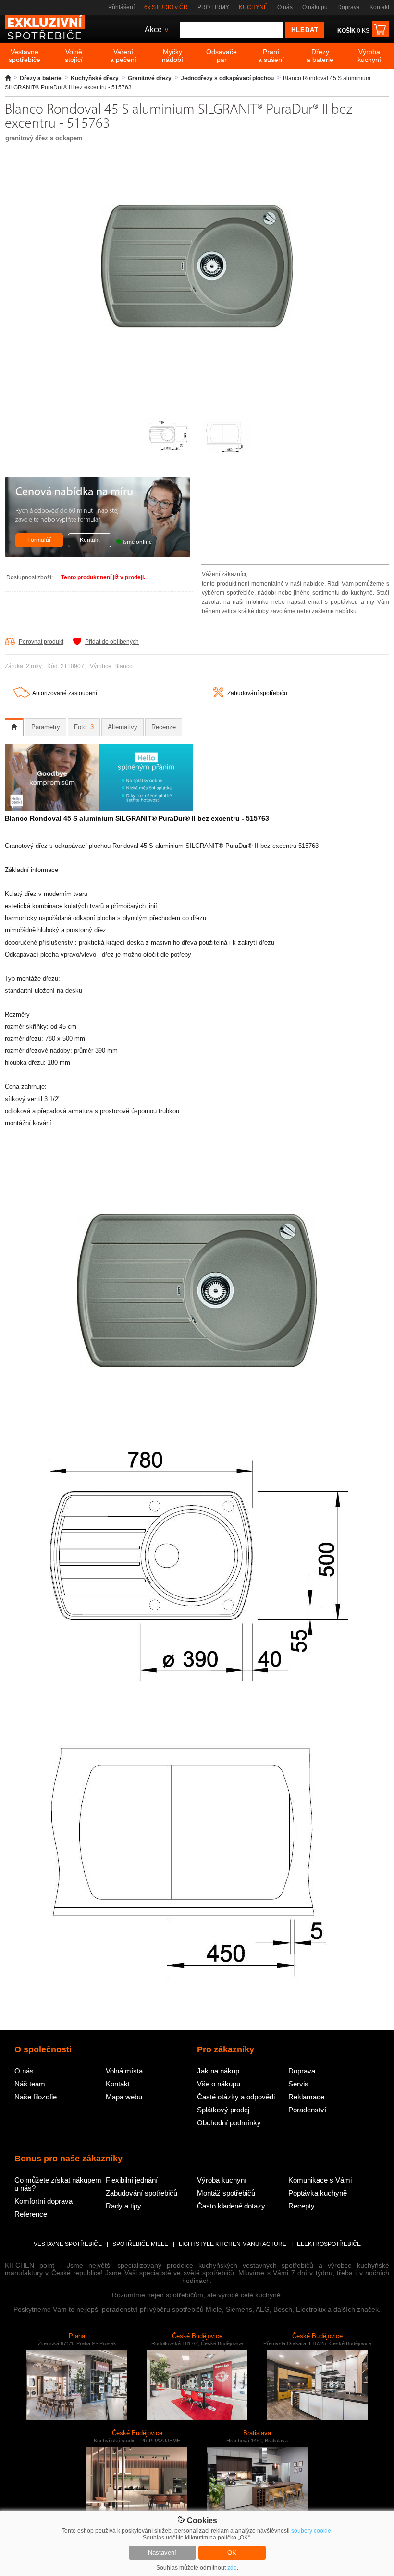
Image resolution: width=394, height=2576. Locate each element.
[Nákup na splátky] (99, 809)
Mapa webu (124, 2097)
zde (232, 2568)
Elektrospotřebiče (329, 2244)
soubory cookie (311, 2531)
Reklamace (306, 2097)
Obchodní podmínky (229, 2123)
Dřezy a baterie (41, 78)
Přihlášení (121, 7)
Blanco (123, 666)
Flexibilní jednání (132, 2180)
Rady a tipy (123, 2206)
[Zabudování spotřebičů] (218, 695)
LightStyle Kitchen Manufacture (233, 2244)
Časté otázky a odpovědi (236, 2097)
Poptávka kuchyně (318, 2193)
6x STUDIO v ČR (166, 7)
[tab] (14, 727)
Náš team (30, 2084)
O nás (285, 7)
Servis (298, 2084)
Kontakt (379, 7)
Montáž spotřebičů (226, 2193)
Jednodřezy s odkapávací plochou (227, 78)
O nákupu (315, 7)
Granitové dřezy (150, 78)
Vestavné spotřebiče (68, 2244)
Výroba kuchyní (222, 2180)
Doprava (349, 7)
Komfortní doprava (43, 2201)
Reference (31, 2214)
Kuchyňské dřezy (95, 78)
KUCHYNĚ (253, 7)
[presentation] (14, 727)
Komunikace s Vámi (320, 2180)
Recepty (302, 2206)
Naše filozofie (36, 2097)
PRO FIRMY (213, 7)
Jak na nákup (218, 2071)
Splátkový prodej (223, 2110)
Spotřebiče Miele (140, 2244)
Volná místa (124, 2071)
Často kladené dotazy (231, 2206)
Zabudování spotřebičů (257, 693)
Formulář (39, 540)
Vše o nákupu (219, 2084)
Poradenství (307, 2110)
